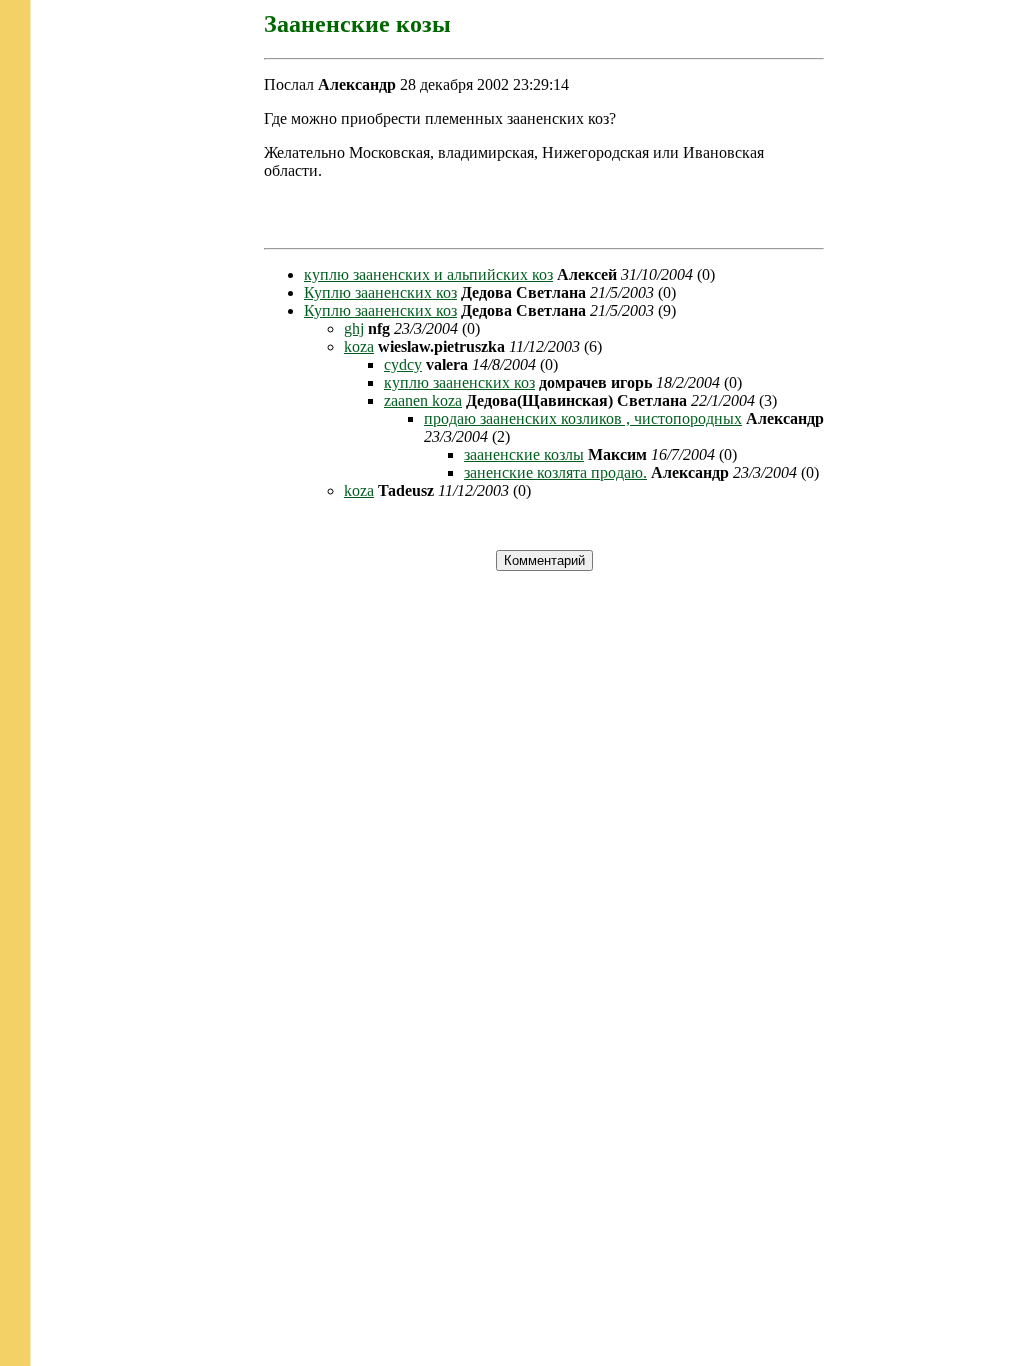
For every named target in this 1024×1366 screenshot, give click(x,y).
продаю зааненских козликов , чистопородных (583, 418)
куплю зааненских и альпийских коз (428, 274)
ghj (354, 328)
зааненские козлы (524, 454)
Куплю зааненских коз (380, 292)
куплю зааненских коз (459, 382)
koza (359, 346)
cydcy (403, 364)
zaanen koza (423, 400)
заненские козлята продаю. (555, 472)
